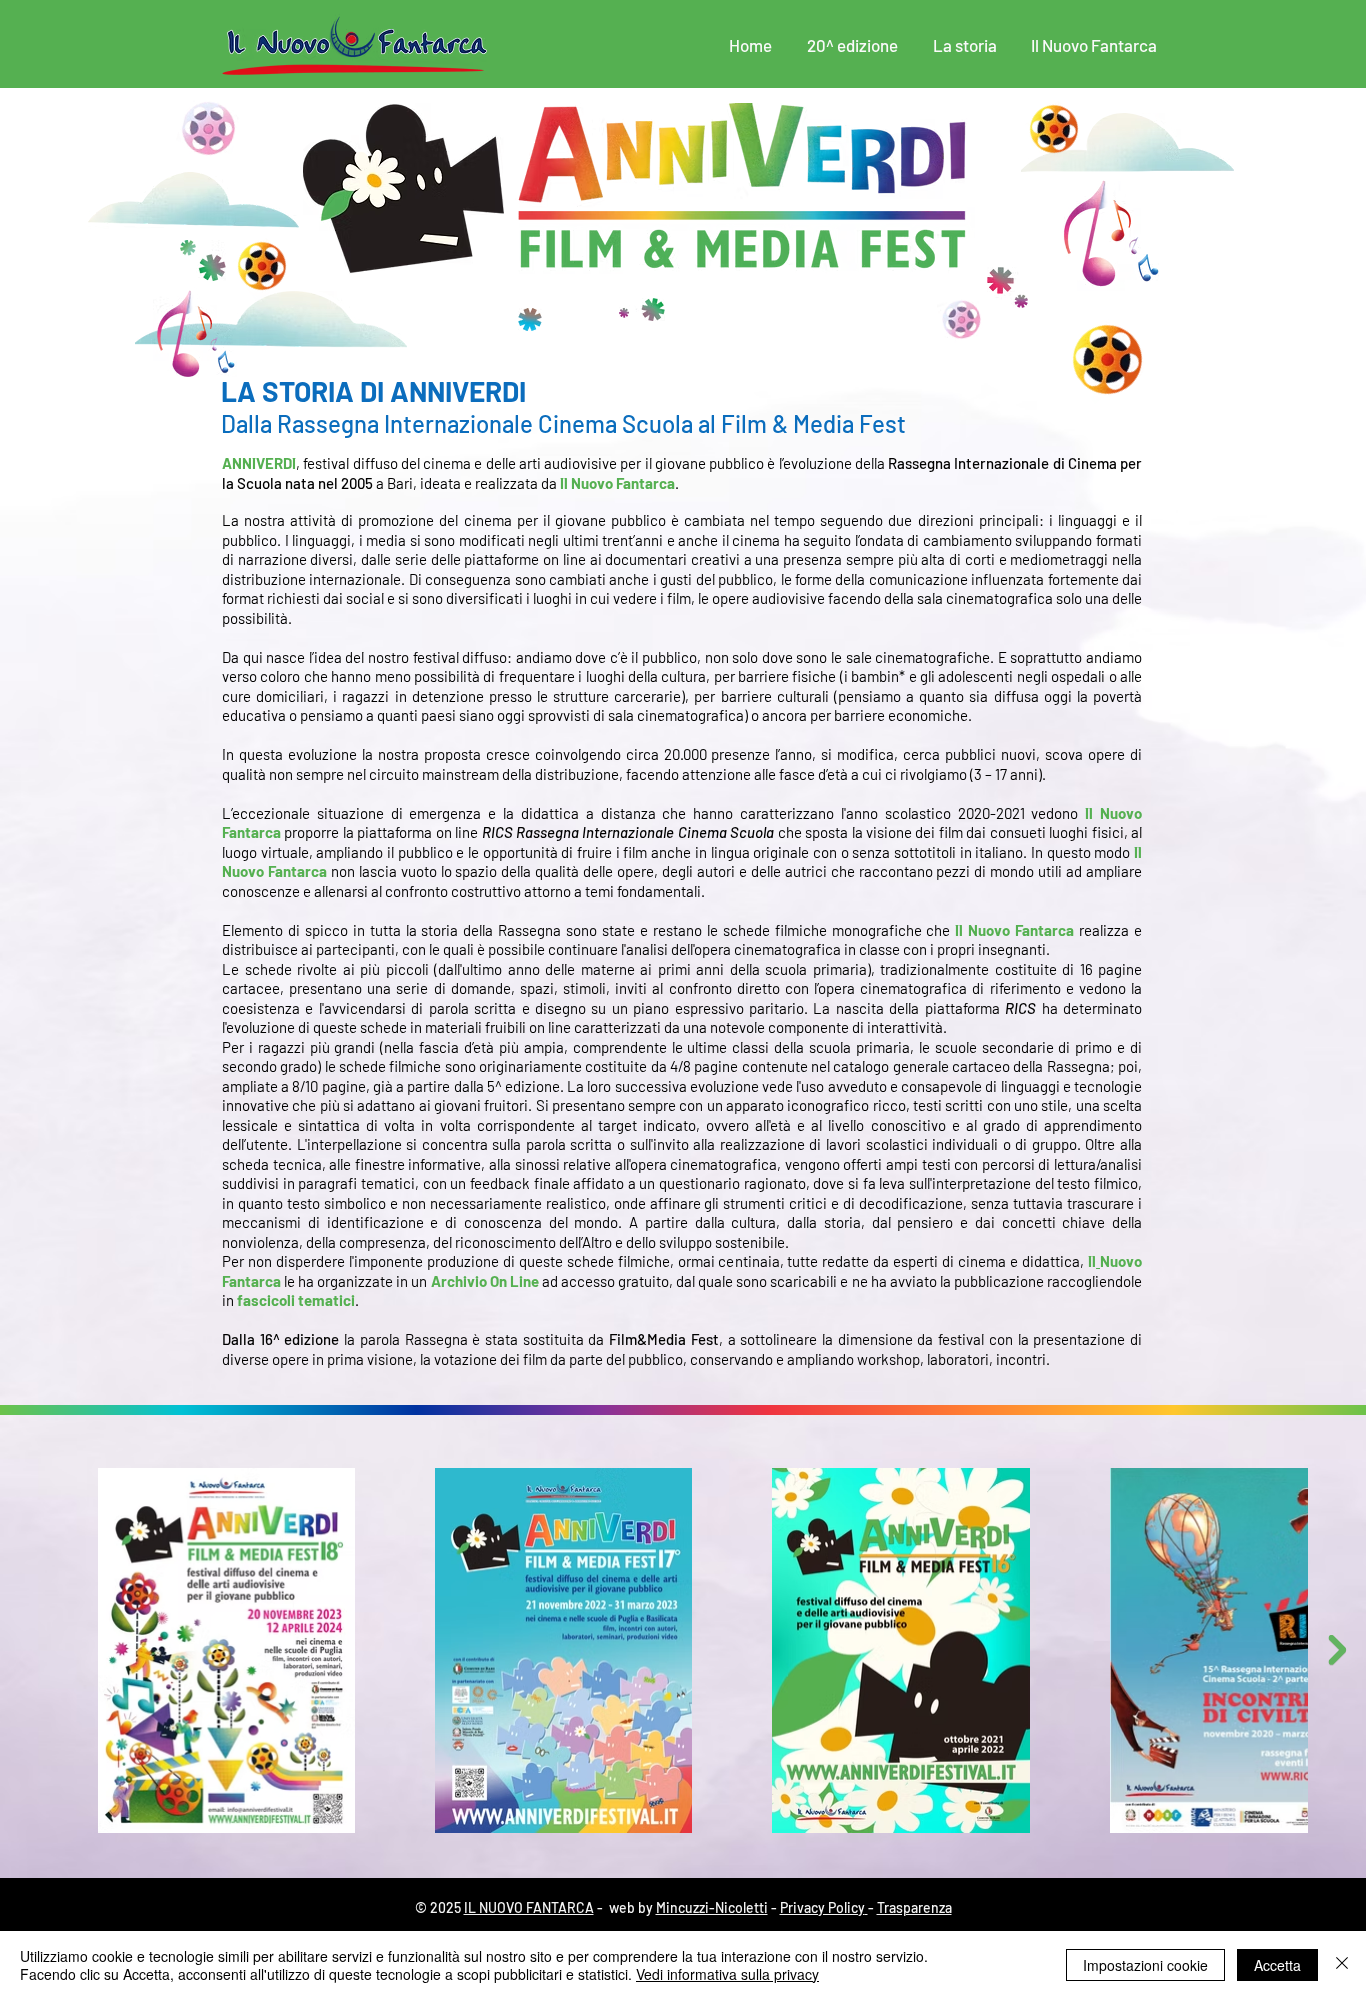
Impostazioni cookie (1145, 1965)
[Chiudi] (1342, 1965)
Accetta (1277, 1965)
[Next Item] (1337, 1650)
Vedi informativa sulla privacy (727, 1974)
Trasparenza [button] (914, 1907)
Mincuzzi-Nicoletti (712, 1907)
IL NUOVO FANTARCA (529, 1907)
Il (1092, 1261)
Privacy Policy (822, 1907)
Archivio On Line (485, 1281)
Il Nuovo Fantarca (617, 483)
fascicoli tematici (296, 1300)
